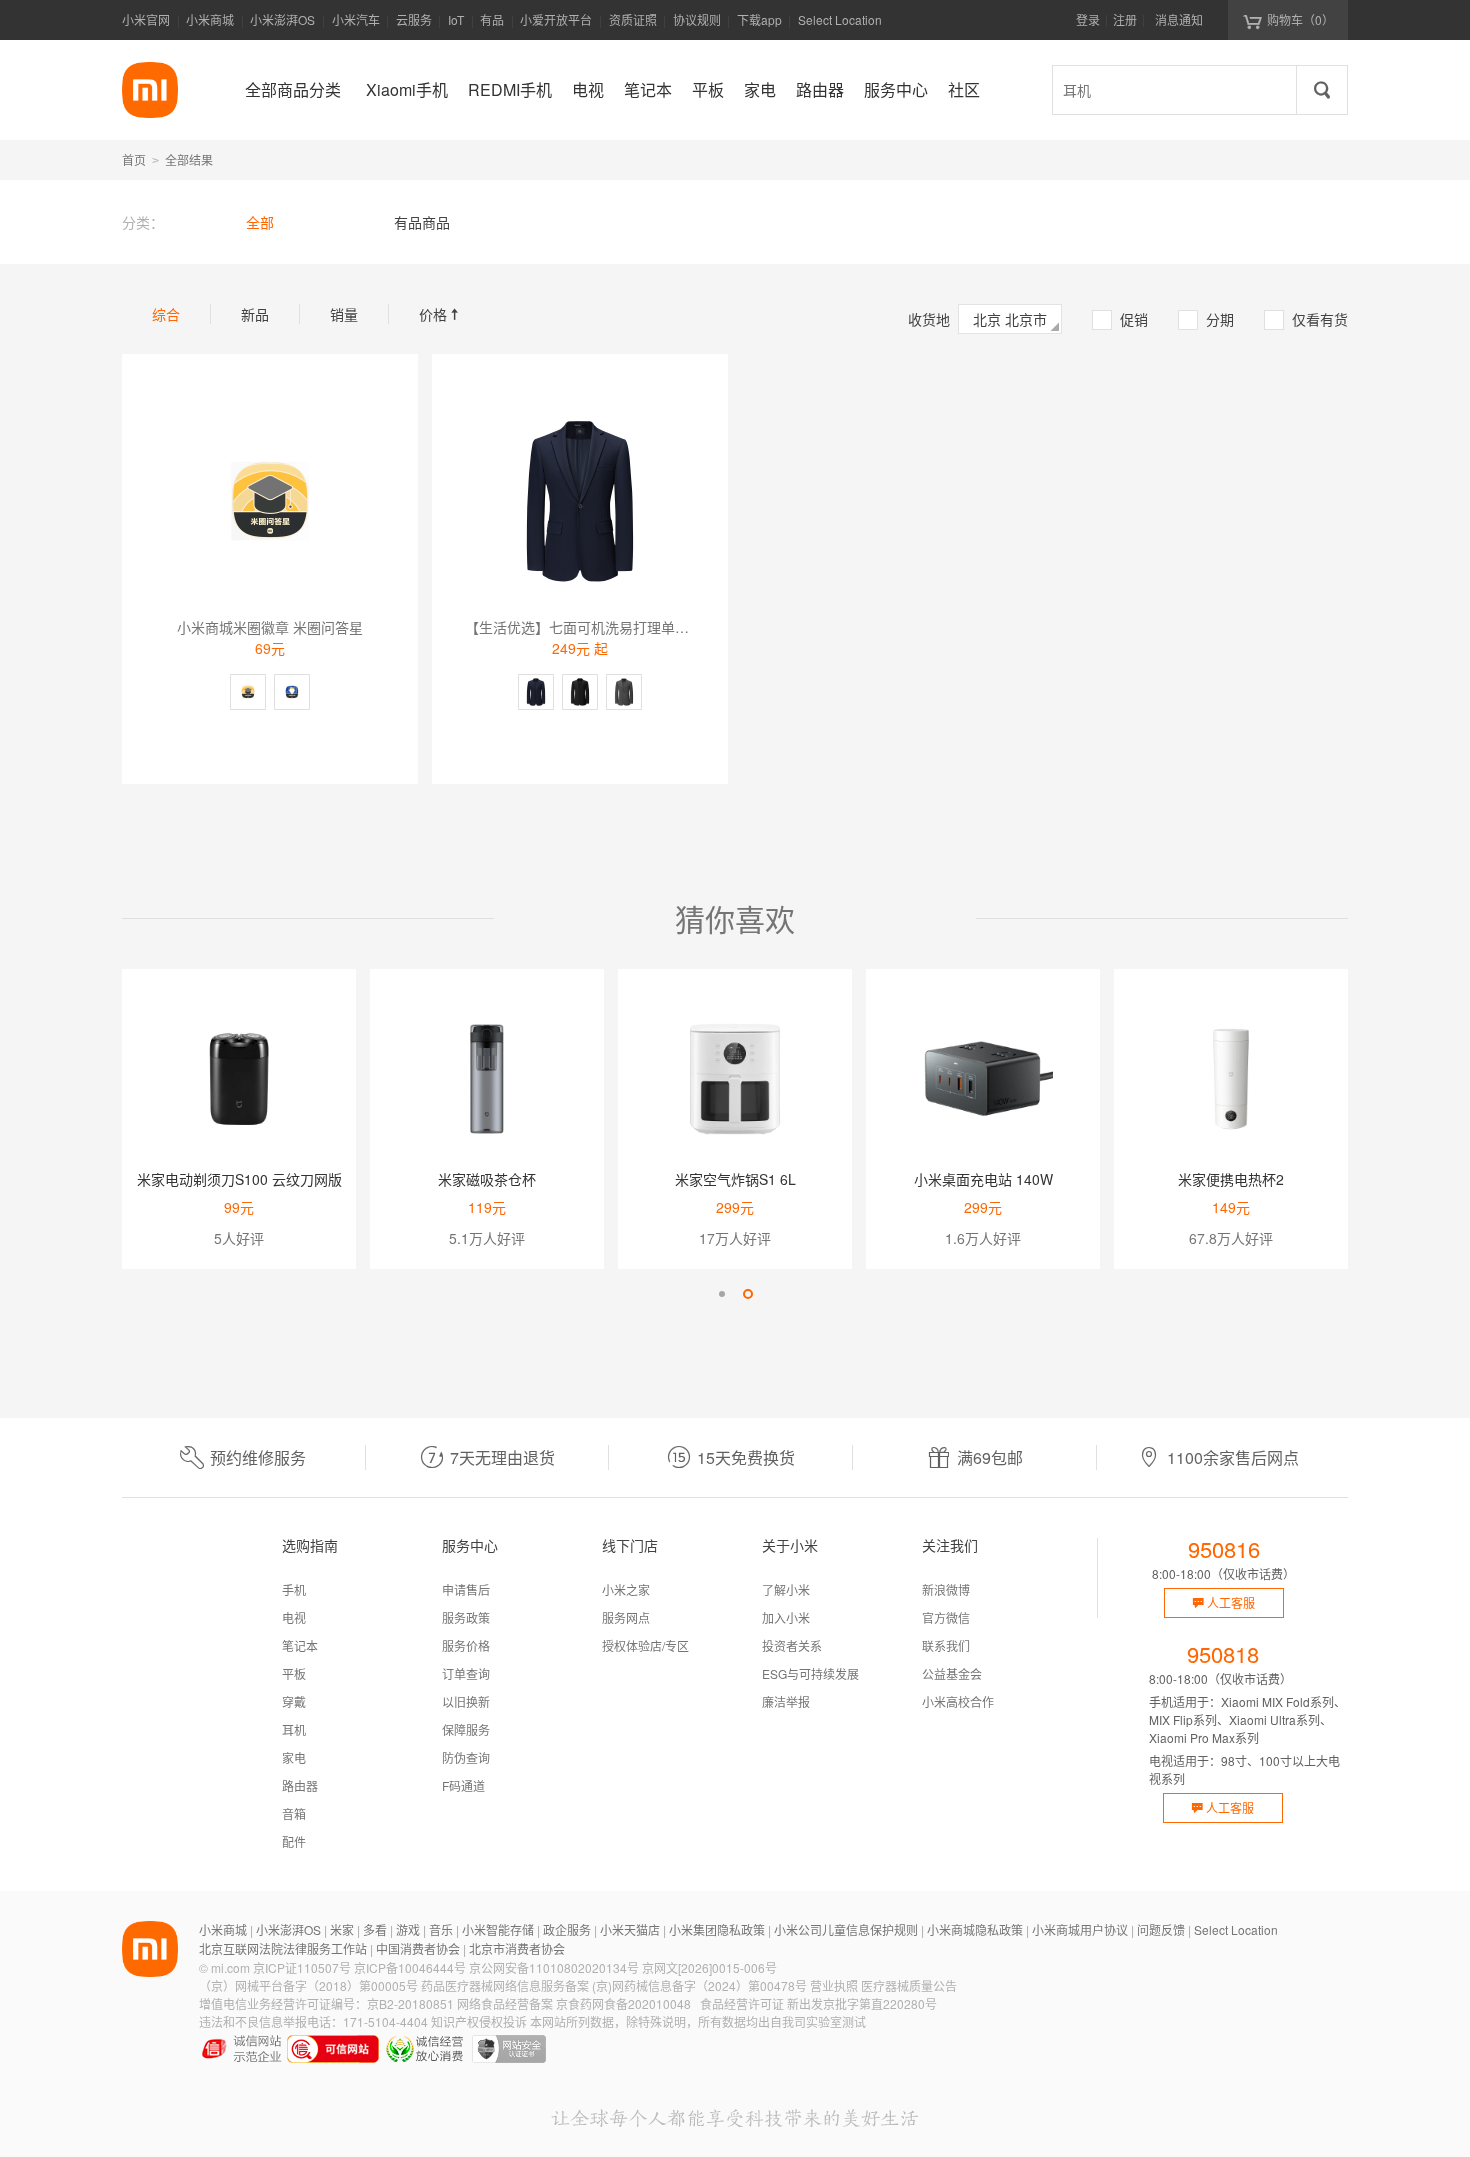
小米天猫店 (630, 1929)
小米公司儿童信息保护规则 (846, 1929)
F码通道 (463, 1785)
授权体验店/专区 (645, 1645)
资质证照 (633, 19)
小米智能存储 (498, 1929)
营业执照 (834, 1985)
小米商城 (210, 19)
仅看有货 (1307, 319)
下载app (759, 25)
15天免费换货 (746, 1457)
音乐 (441, 1929)
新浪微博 (946, 1589)
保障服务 (466, 1729)
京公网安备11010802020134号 (554, 1967)
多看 (375, 1929)
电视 (294, 1617)
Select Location (840, 19)
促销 (1121, 319)
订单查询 (466, 1673)
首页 (134, 159)
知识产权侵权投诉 (479, 2021)
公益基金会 (952, 1673)
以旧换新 (466, 1701)
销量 (344, 314)
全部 (260, 222)
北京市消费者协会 (517, 1948)
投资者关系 (792, 1645)
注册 (1125, 19)
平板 (294, 1673)
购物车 (1300, 19)
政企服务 (567, 1929)
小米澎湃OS (282, 19)
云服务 (414, 19)
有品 (492, 19)
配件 (294, 1841)
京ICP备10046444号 (410, 1967)
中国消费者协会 (418, 1948)
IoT (456, 19)
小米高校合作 (958, 1701)
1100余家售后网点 (1233, 1457)
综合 (166, 314)
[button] (722, 1294)
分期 (1207, 319)
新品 (255, 314)
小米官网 (146, 19)
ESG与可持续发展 (810, 1673)
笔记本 (300, 1645)
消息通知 (1179, 19)
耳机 (294, 1729)
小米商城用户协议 (1080, 1929)
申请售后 (466, 1589)
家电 (294, 1757)
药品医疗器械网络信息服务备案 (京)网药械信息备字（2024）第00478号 (614, 1985)
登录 (1088, 19)
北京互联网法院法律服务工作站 (283, 1948)
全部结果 (189, 159)
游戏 (408, 1929)
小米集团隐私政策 (717, 1929)
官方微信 (946, 1617)
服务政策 (466, 1617)
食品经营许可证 (742, 2003)
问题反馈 (1161, 1929)
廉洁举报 (786, 1701)
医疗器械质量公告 (909, 1985)
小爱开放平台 (556, 19)
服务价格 (466, 1645)
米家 (342, 1929)
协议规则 (697, 19)
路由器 (300, 1785)
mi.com (230, 1967)
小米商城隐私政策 (975, 1929)
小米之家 (626, 1589)
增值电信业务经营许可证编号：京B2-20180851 (326, 2003)
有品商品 (422, 222)
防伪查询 (466, 1757)
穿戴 (294, 1701)
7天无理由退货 (502, 1457)
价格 (441, 314)
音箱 (294, 1813)
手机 (294, 1589)
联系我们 (946, 1645)
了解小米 (786, 1589)
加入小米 (786, 1617)
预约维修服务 (258, 1457)
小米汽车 (356, 19)
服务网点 (626, 1617)
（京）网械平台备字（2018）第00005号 (308, 1985)
